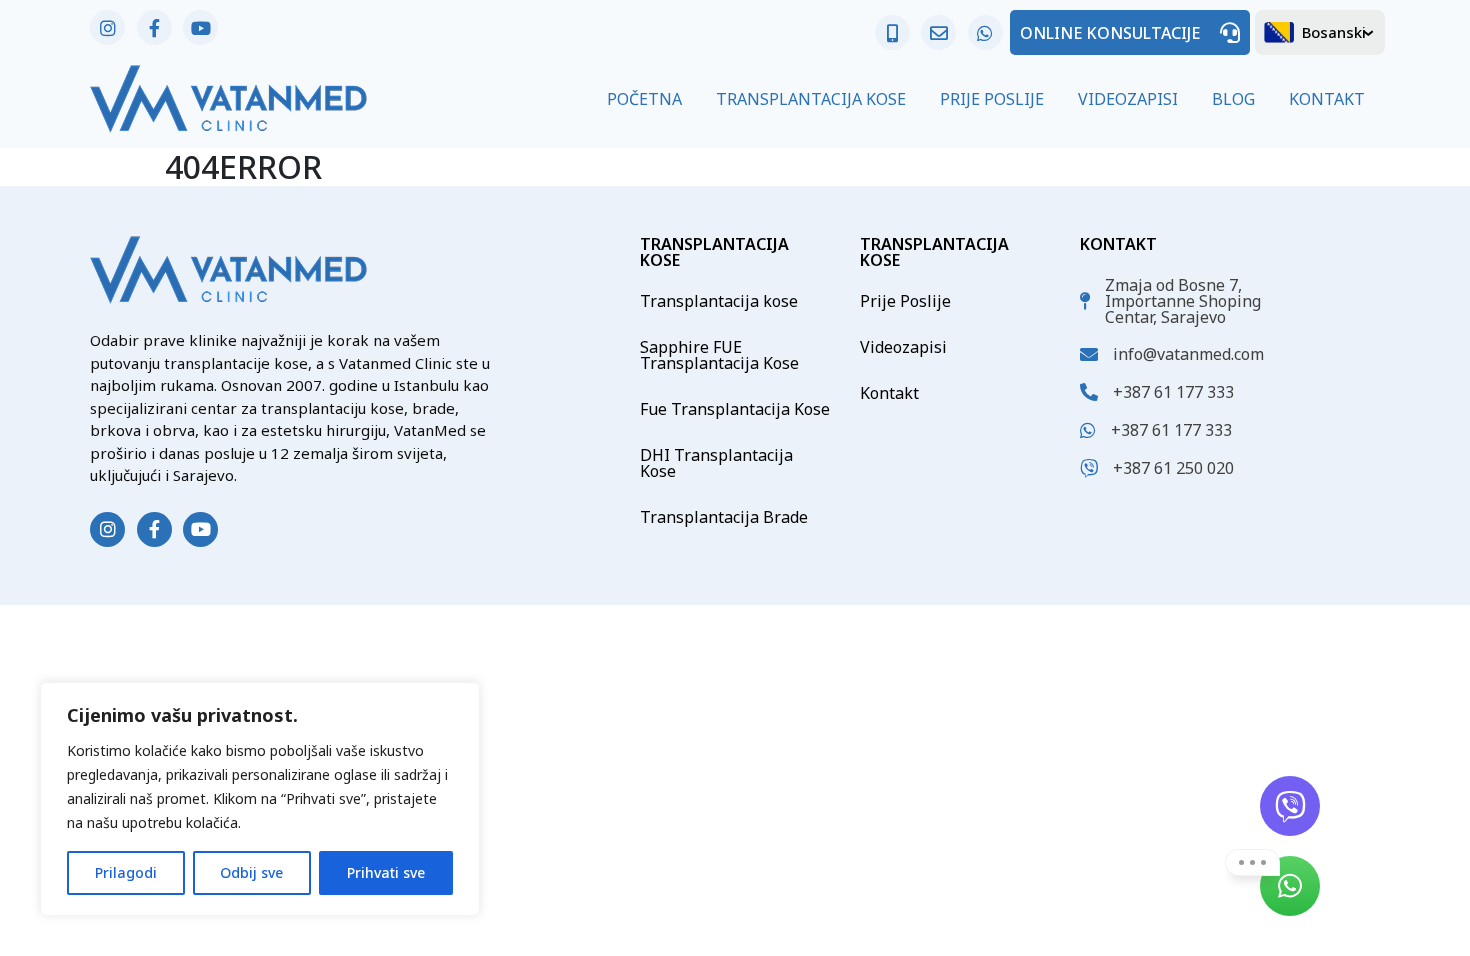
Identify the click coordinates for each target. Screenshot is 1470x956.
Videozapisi (1128, 99)
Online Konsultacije (1110, 33)
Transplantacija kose (719, 301)
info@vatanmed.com (1188, 354)
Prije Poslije (992, 99)
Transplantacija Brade (724, 517)
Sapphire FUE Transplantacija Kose (719, 355)
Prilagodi (126, 872)
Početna (644, 99)
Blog (1233, 99)
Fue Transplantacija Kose (735, 409)
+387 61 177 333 (1173, 392)
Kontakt (1327, 99)
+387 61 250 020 (1173, 468)
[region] (260, 799)
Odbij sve (251, 872)
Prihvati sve (386, 872)
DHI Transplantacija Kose (716, 463)
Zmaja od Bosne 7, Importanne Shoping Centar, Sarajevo (1183, 301)
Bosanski (1334, 32)
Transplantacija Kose (811, 99)
